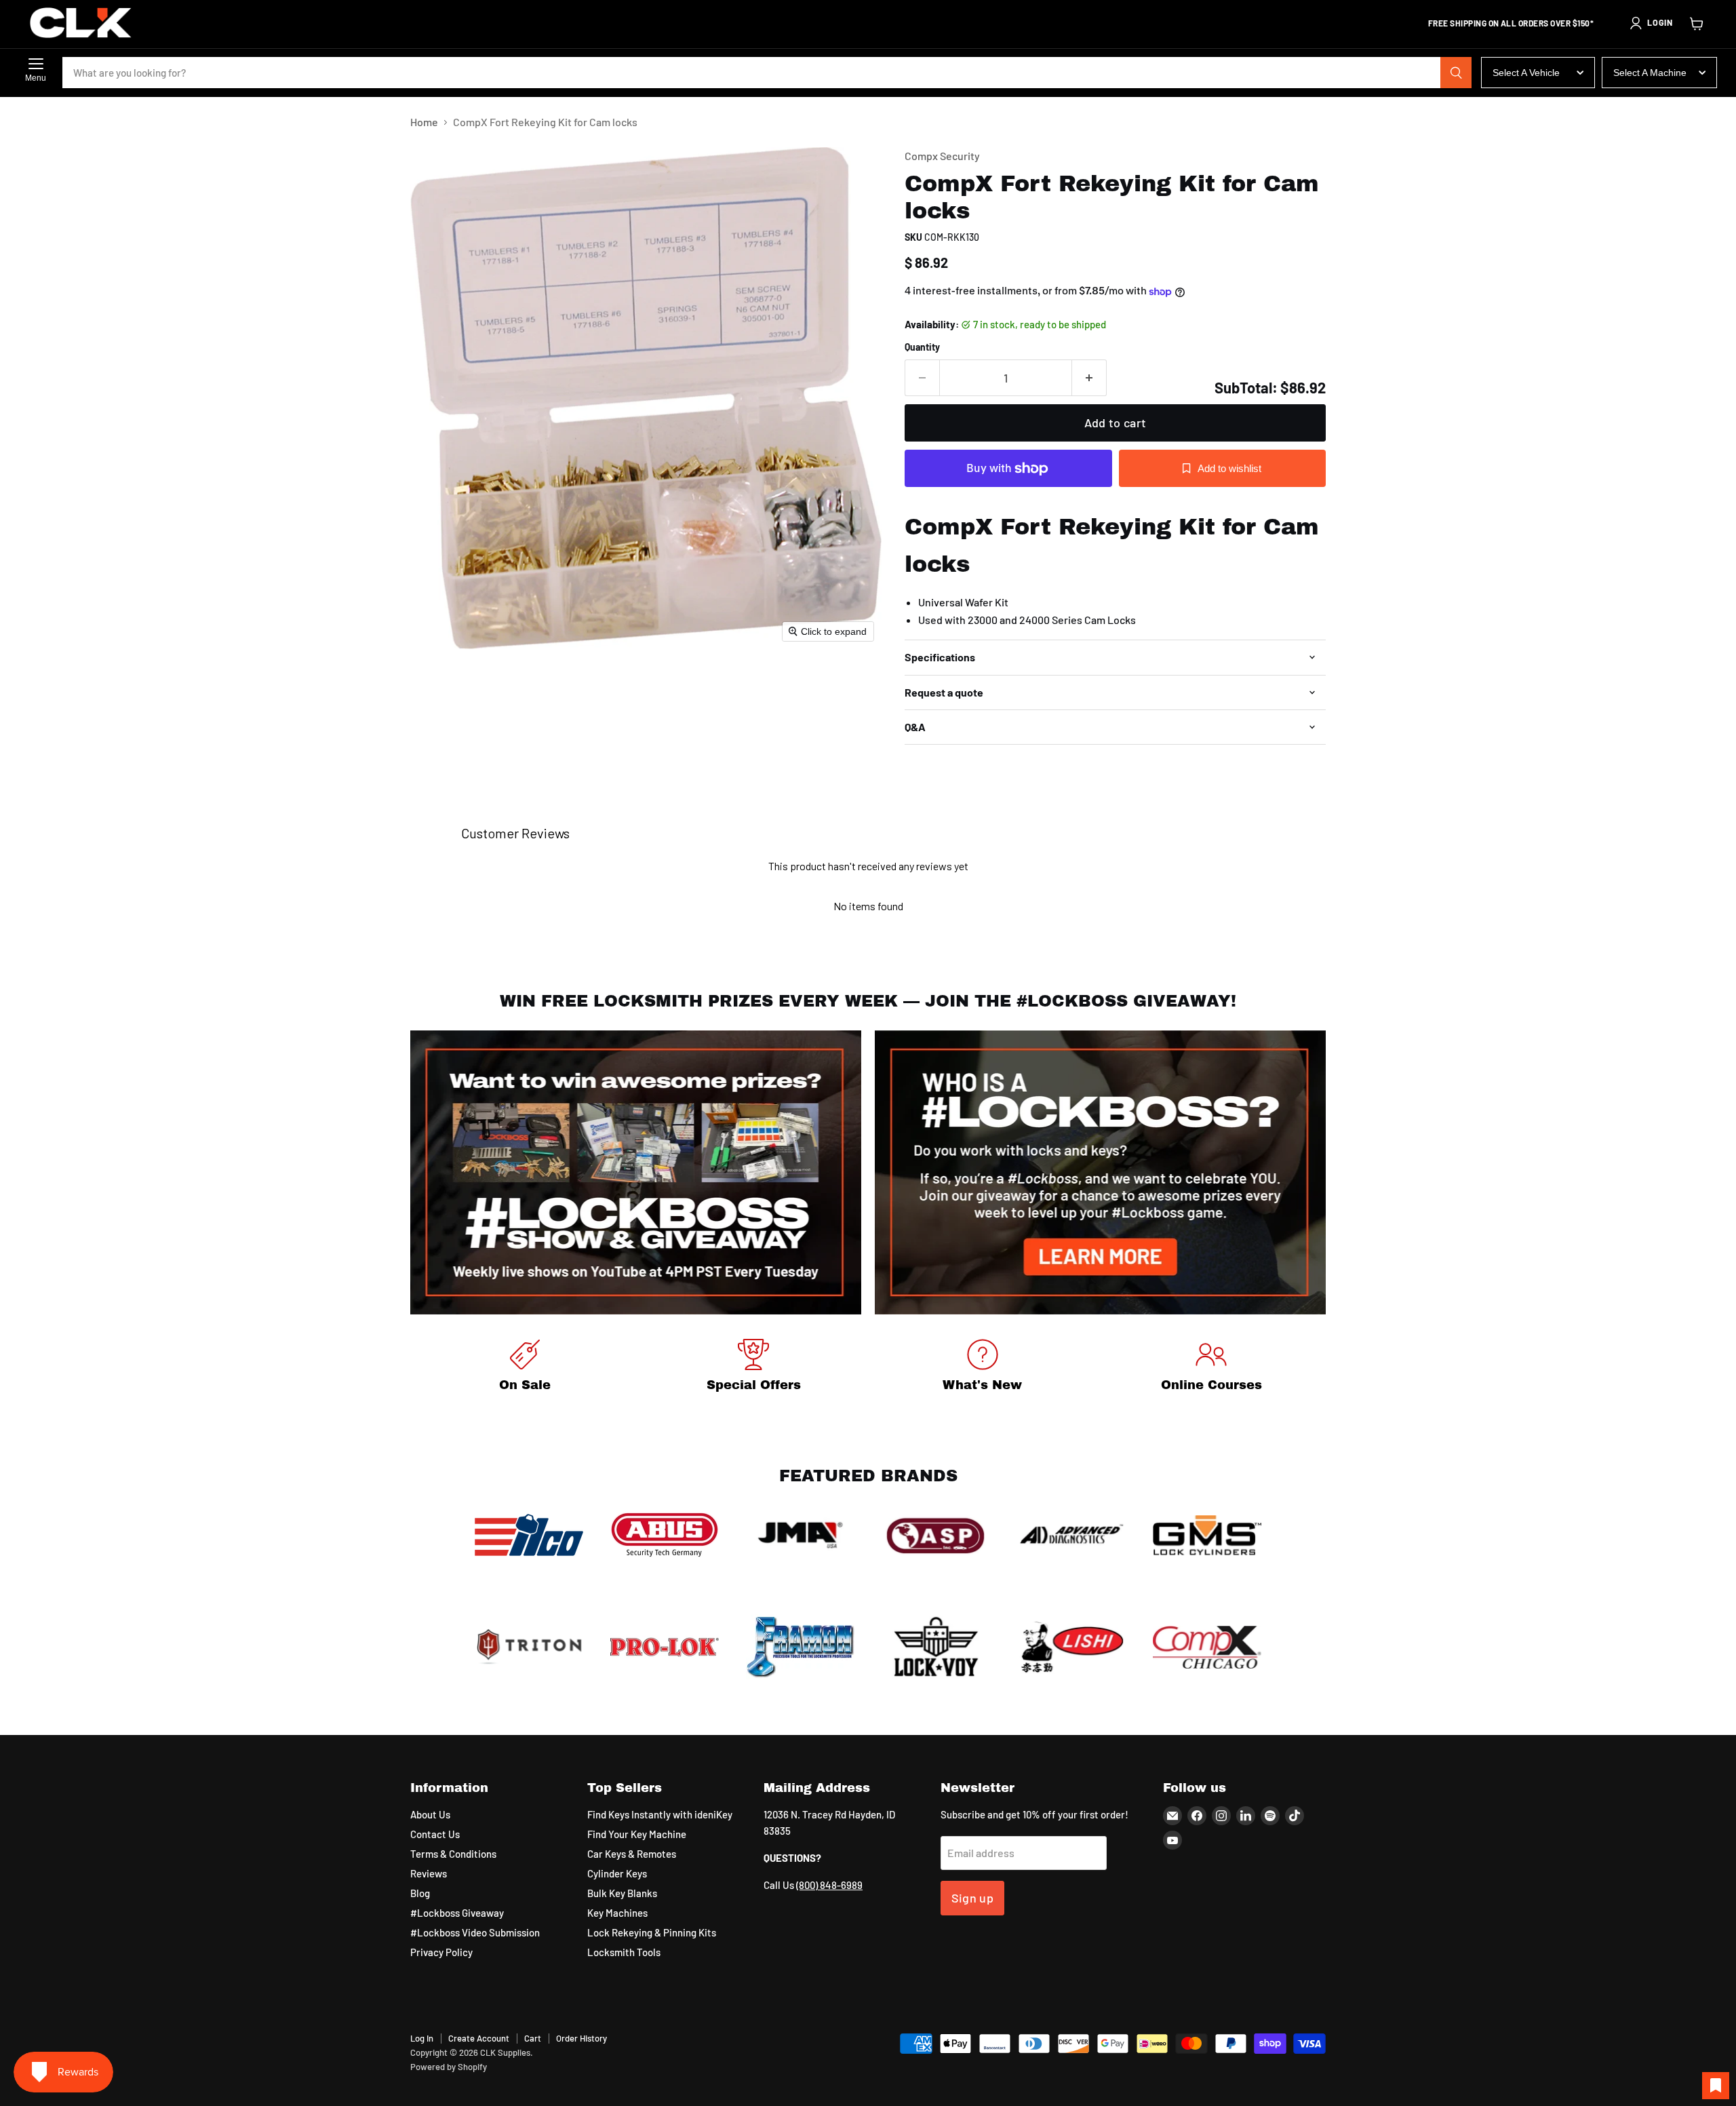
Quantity (922, 347)
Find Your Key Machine (637, 1834)
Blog (420, 1893)
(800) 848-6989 (829, 1885)
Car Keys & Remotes (632, 1854)
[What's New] (983, 1368)
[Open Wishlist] (1716, 2086)
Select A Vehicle (1526, 73)
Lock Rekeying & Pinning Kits (652, 1932)
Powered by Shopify (449, 2067)
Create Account (479, 2038)
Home (424, 122)
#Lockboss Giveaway (457, 1913)
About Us (430, 1814)
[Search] (1456, 73)
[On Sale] (525, 1368)
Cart (533, 2038)
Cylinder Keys (617, 1873)
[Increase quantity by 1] (1089, 378)
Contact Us (435, 1834)
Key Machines (617, 1913)
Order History (581, 2038)
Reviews (429, 1873)
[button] (1651, 23)
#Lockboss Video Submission (475, 1932)
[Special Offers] (754, 1368)
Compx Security (942, 156)
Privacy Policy (441, 1952)
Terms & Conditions (453, 1854)
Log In (422, 2038)
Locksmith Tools (624, 1952)
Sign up (973, 1898)
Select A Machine (1650, 73)
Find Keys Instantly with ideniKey (660, 1814)
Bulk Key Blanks (622, 1893)
